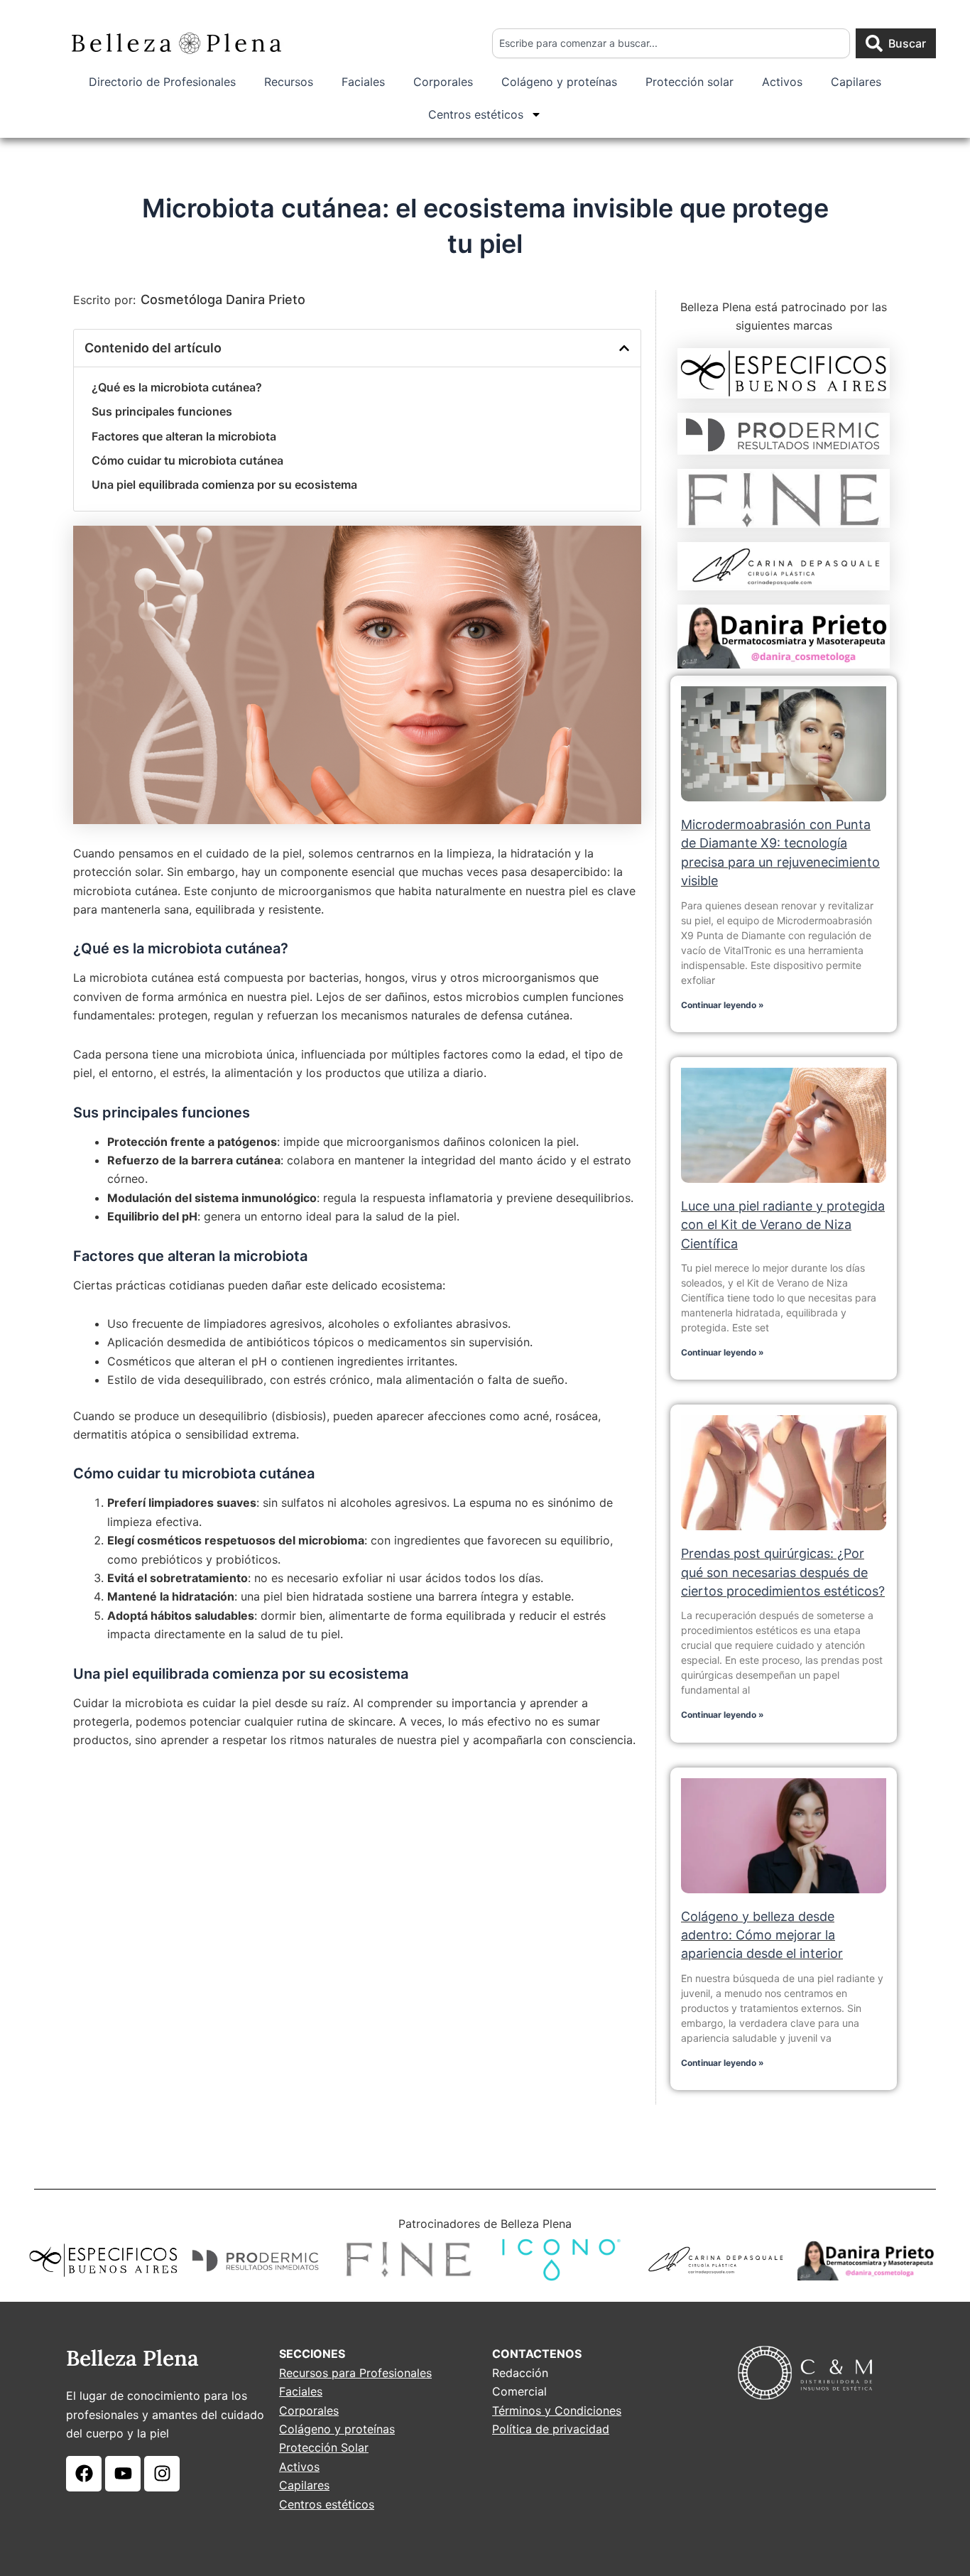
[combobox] (671, 43)
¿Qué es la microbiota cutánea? (177, 387)
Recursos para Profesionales (355, 2373)
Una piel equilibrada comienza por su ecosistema (224, 485)
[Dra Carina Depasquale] (714, 2260)
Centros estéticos (476, 114)
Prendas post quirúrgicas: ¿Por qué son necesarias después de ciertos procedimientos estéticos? (783, 1572)
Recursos (289, 82)
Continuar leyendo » (723, 1005)
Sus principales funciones (162, 411)
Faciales (363, 82)
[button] (624, 348)
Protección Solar (324, 2447)
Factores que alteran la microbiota (184, 436)
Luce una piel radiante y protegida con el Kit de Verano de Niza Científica (783, 1225)
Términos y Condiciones (557, 2410)
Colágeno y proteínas (559, 82)
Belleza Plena (132, 2358)
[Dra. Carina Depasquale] (784, 567)
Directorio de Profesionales (162, 82)
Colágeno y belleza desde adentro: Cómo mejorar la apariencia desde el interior (762, 1935)
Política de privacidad (551, 2429)
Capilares (856, 82)
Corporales (443, 82)
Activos (782, 82)
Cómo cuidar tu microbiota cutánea (187, 460)
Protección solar (690, 82)
